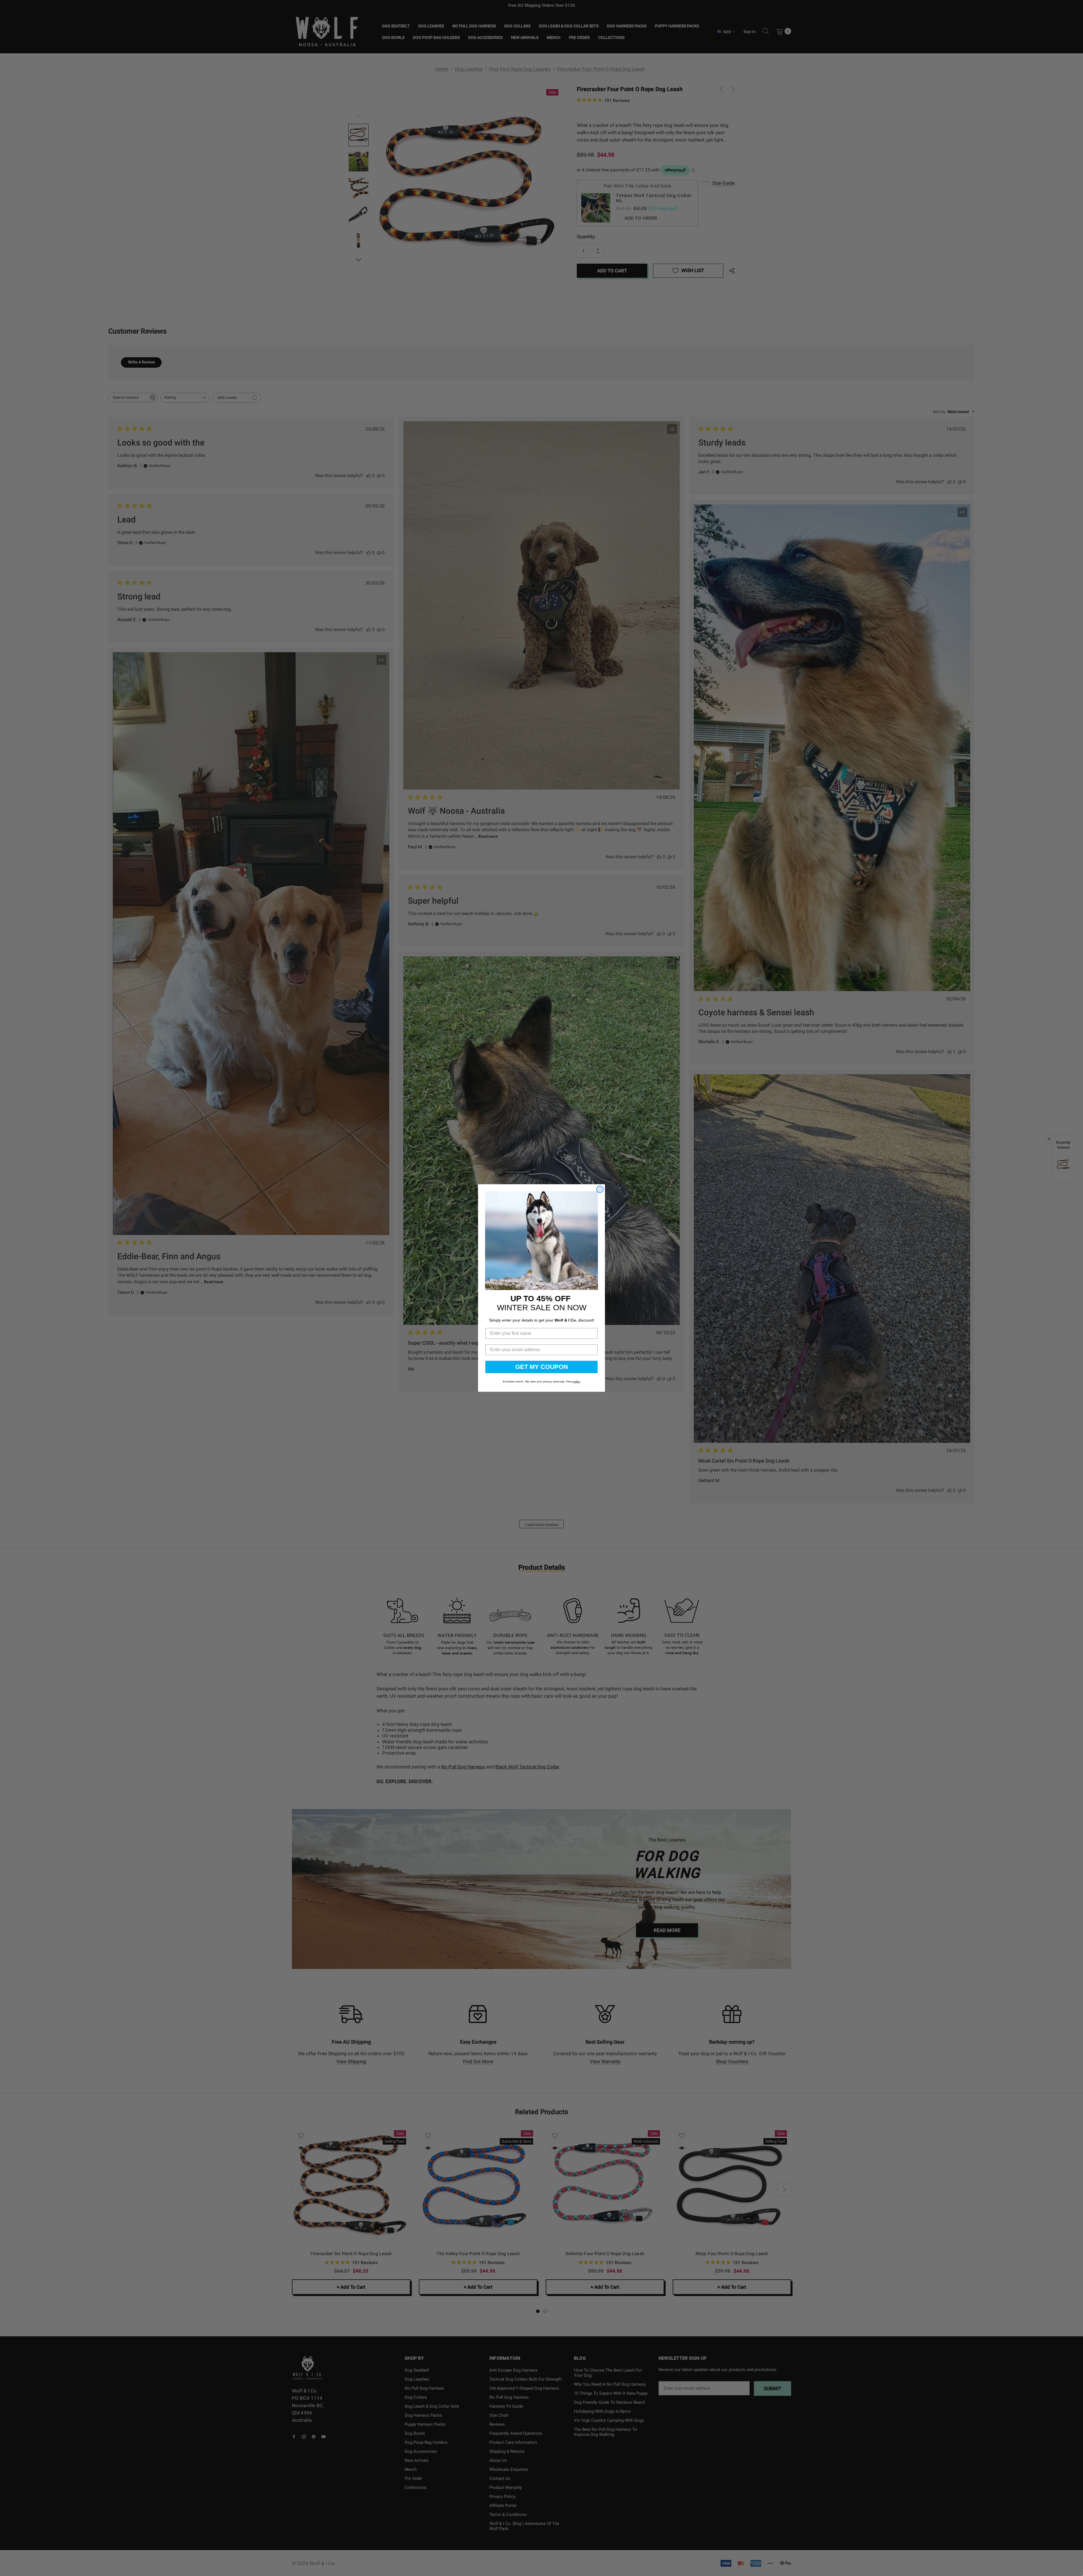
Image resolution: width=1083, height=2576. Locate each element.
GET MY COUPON (542, 1367)
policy (576, 1381)
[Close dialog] (600, 1189)
